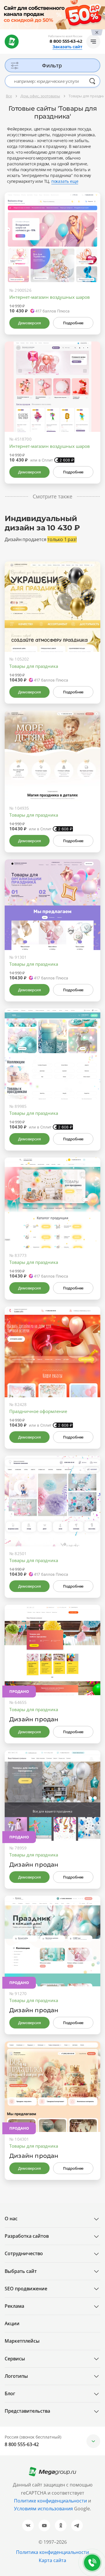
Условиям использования (44, 2509)
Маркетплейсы (22, 2341)
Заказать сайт (67, 47)
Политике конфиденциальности (50, 2501)
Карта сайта (52, 2560)
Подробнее (73, 323)
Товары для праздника (34, 666)
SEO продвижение (26, 2289)
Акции (12, 2323)
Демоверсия (29, 323)
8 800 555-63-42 (66, 41)
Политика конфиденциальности (52, 2552)
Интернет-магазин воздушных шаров (50, 297)
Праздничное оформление (38, 1411)
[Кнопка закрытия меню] (100, 5)
